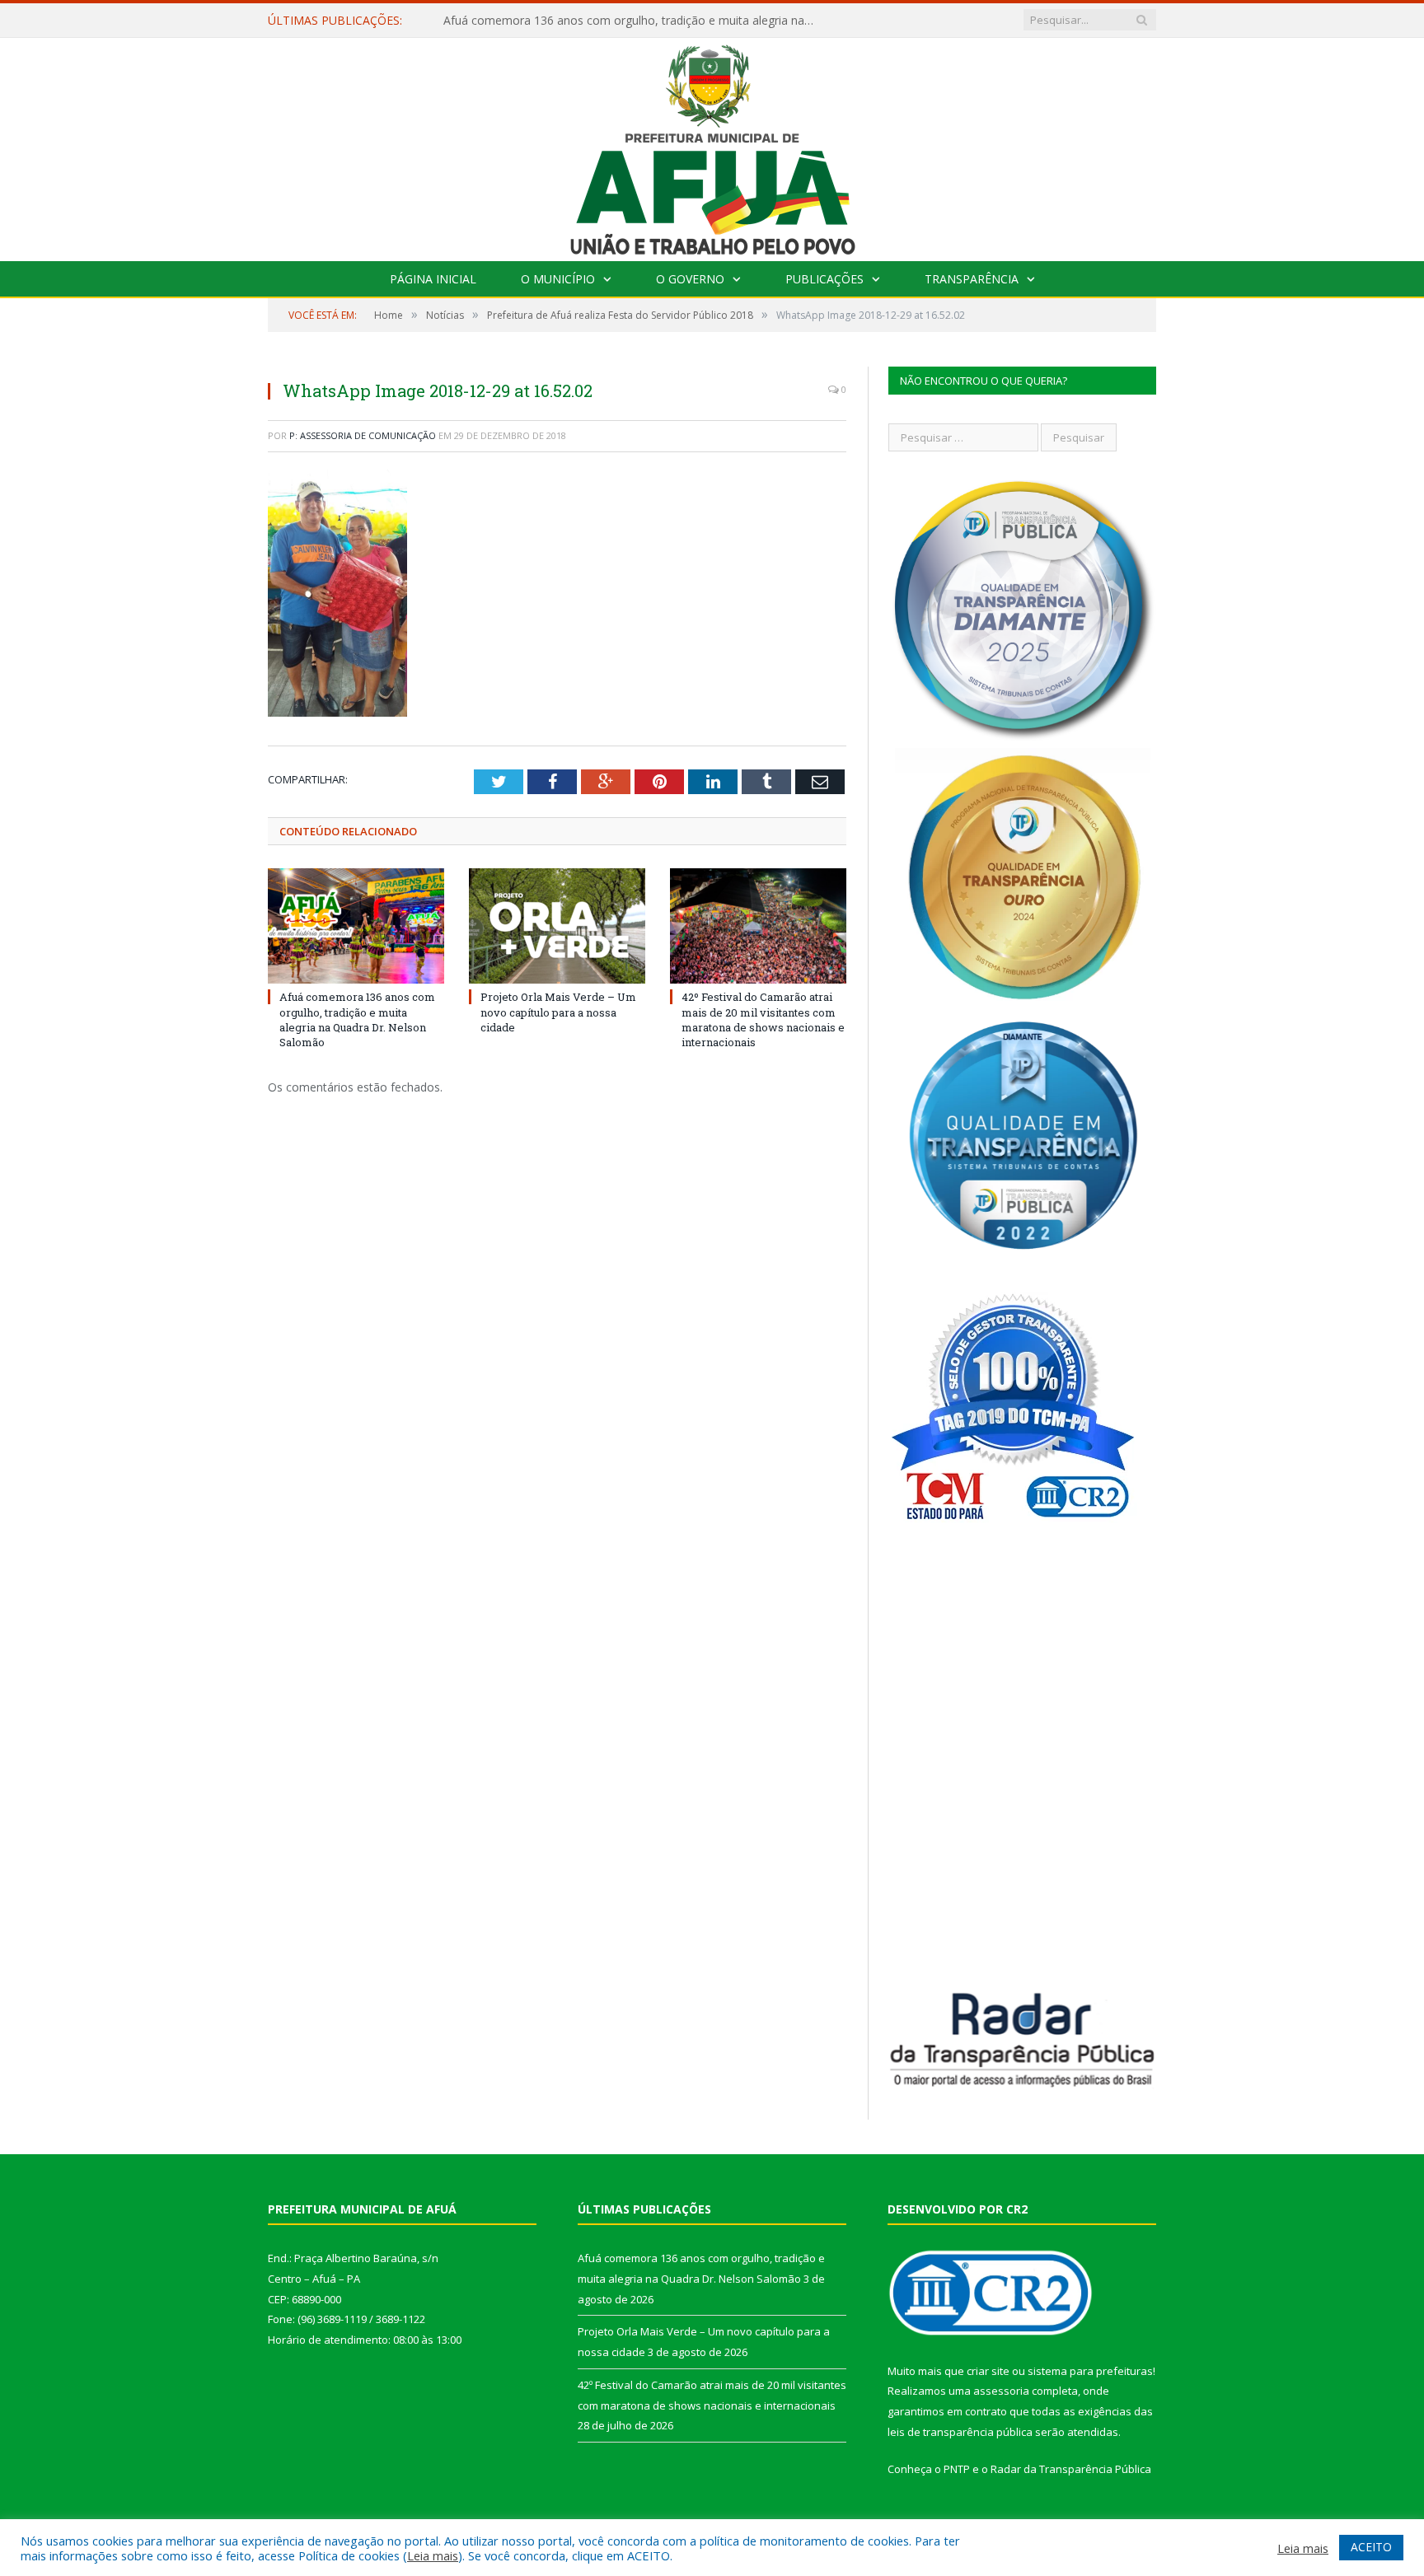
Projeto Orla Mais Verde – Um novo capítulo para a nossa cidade (617, 21)
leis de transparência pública (960, 2432)
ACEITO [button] (1371, 2547)
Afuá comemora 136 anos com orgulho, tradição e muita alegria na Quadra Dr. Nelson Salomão (357, 1019)
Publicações (824, 279)
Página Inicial (433, 279)
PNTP (957, 2469)
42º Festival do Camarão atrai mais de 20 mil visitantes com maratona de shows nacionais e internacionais (763, 1019)
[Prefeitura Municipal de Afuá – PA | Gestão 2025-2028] (712, 145)
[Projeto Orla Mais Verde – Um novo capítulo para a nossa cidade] (557, 926)
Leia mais (433, 2555)
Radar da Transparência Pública (1071, 2469)
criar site (988, 2371)
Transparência (972, 279)
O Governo (690, 279)
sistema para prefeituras (1090, 2371)
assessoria (1001, 2391)
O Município (558, 279)
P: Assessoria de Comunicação (363, 435)
